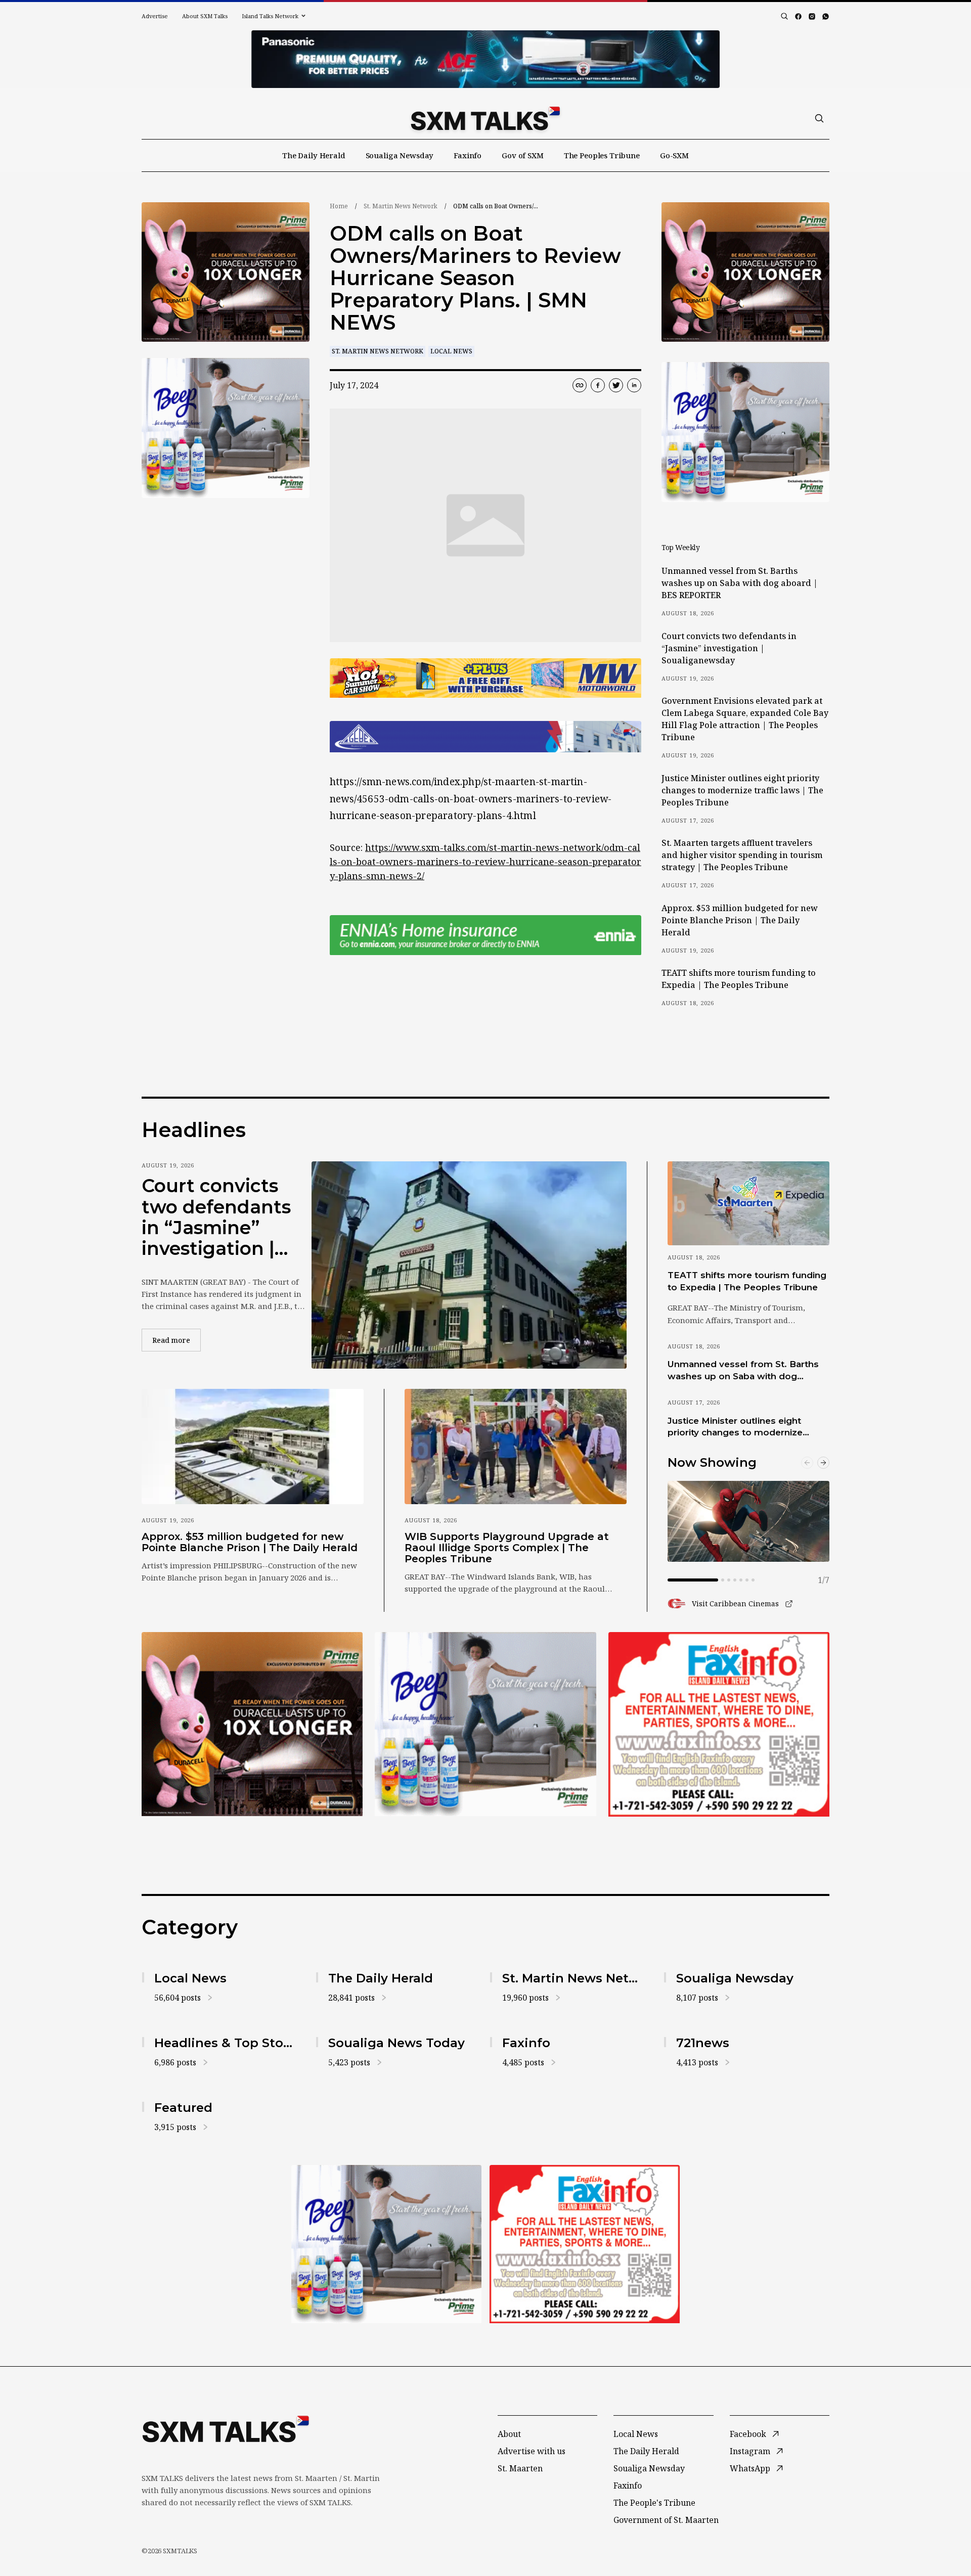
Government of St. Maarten (666, 2520)
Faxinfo (468, 155)
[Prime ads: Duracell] (252, 1724)
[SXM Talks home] (485, 118)
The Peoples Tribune (602, 155)
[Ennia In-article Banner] (485, 935)
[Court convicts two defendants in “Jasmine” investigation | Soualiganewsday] (469, 1265)
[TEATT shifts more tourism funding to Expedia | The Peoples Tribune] (748, 1203)
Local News (451, 351)
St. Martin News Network (401, 206)
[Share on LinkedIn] (634, 385)
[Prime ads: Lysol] (226, 272)
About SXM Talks (205, 16)
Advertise (155, 16)
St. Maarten (520, 2468)
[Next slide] (823, 1463)
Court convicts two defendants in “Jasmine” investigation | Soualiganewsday (729, 648)
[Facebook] (798, 16)
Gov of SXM (523, 155)
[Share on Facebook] (598, 385)
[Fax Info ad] (719, 1724)
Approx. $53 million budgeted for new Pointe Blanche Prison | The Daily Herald (740, 920)
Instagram (750, 2451)
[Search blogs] (784, 16)
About (509, 2434)
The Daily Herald (314, 155)
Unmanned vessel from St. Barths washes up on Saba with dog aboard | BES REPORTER (740, 583)
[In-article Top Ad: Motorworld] (485, 678)
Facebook (748, 2434)
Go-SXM (674, 155)
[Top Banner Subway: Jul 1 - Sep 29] (485, 59)
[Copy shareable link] (580, 385)
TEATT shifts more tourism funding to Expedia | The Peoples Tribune (739, 979)
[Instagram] (812, 16)
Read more (176, 1340)
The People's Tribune (654, 2503)
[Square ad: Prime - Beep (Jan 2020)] (485, 1724)
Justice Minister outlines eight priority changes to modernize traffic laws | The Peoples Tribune (742, 790)
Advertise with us (532, 2451)
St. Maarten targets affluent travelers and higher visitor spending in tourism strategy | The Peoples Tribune (742, 855)
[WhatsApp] (826, 16)
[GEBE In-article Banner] (485, 737)
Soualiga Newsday (400, 155)
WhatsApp (750, 2468)
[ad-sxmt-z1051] (226, 428)
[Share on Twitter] (616, 385)
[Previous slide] (807, 1463)
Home (339, 206)
